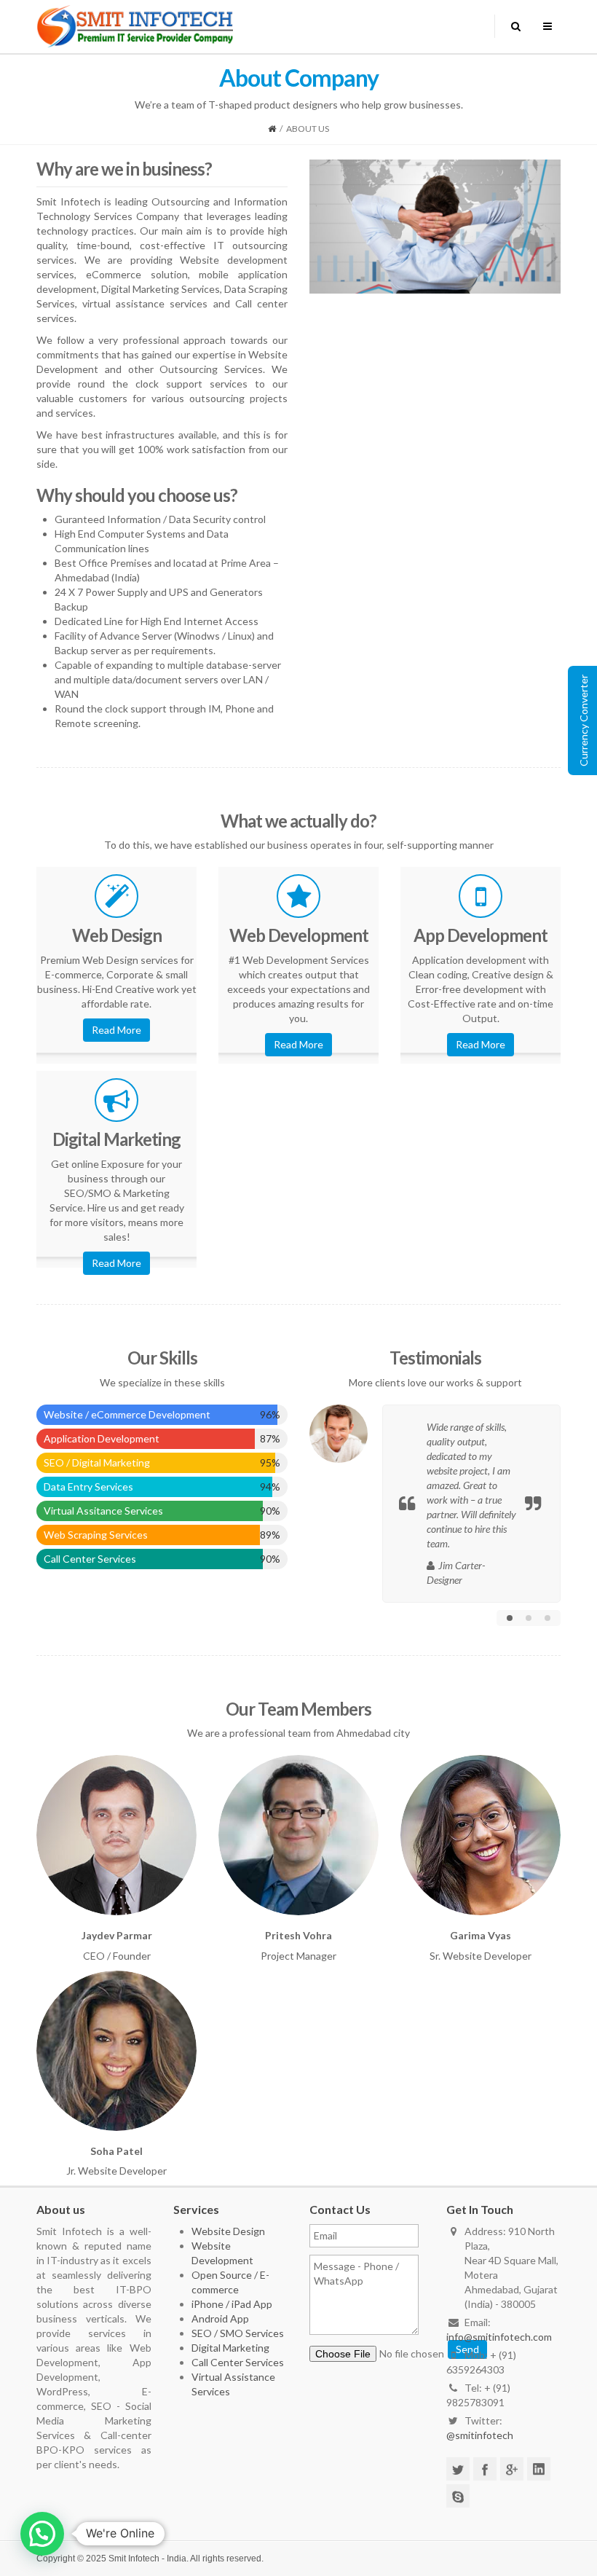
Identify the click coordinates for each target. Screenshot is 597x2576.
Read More (116, 1030)
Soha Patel (115, 2023)
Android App (220, 2318)
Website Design (228, 2231)
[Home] (272, 129)
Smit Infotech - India (147, 2559)
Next (550, 227)
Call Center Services (238, 2362)
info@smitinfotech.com (499, 2337)
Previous (320, 227)
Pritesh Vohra (297, 1808)
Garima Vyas (479, 1808)
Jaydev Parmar (115, 1808)
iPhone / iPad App (232, 2304)
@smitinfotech (480, 2435)
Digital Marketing (230, 2348)
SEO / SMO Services (238, 2333)
